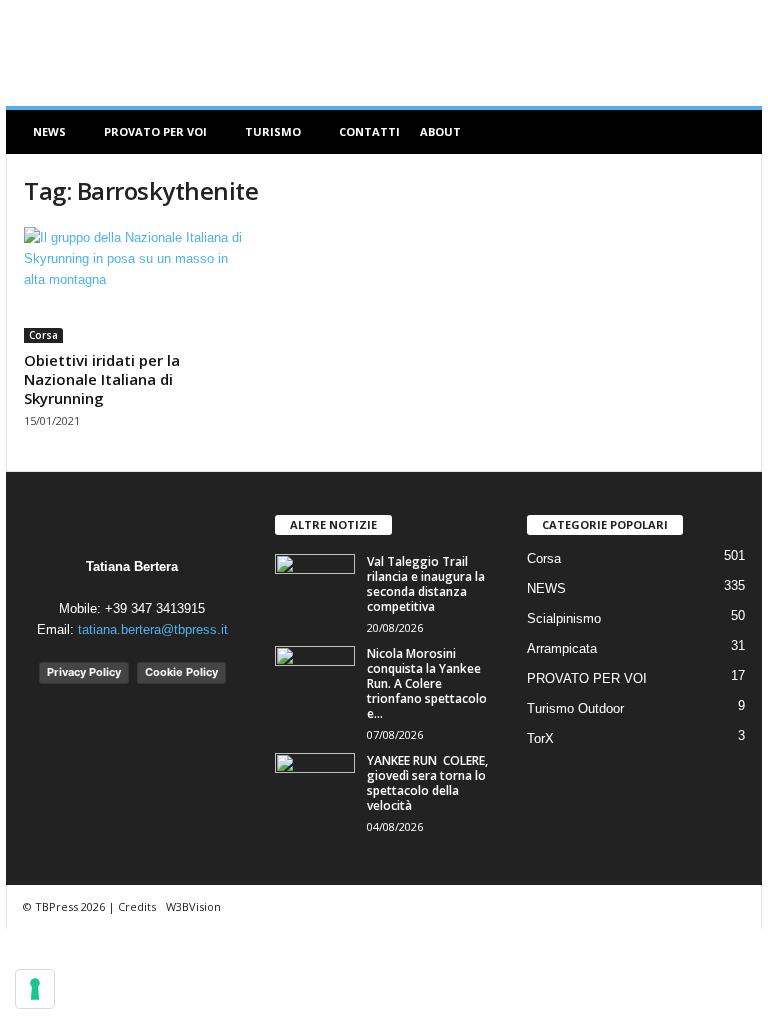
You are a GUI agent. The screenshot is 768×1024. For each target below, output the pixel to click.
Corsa (43, 335)
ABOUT (440, 131)
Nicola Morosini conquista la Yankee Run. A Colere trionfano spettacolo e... (427, 683)
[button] (732, 132)
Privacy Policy (84, 672)
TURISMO (273, 131)
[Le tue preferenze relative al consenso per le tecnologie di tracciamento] (35, 989)
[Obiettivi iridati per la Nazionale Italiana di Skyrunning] (133, 285)
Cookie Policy (181, 672)
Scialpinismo (564, 618)
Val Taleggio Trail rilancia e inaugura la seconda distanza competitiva (426, 584)
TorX (540, 738)
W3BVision (193, 906)
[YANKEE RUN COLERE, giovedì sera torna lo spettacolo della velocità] (315, 783)
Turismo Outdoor (575, 708)
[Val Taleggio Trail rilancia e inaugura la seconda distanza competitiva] (315, 584)
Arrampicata (562, 648)
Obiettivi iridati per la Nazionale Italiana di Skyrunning (102, 379)
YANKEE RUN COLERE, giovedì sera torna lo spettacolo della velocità (427, 783)
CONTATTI (369, 131)
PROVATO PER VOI (155, 131)
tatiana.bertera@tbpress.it (153, 629)
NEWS (49, 131)
